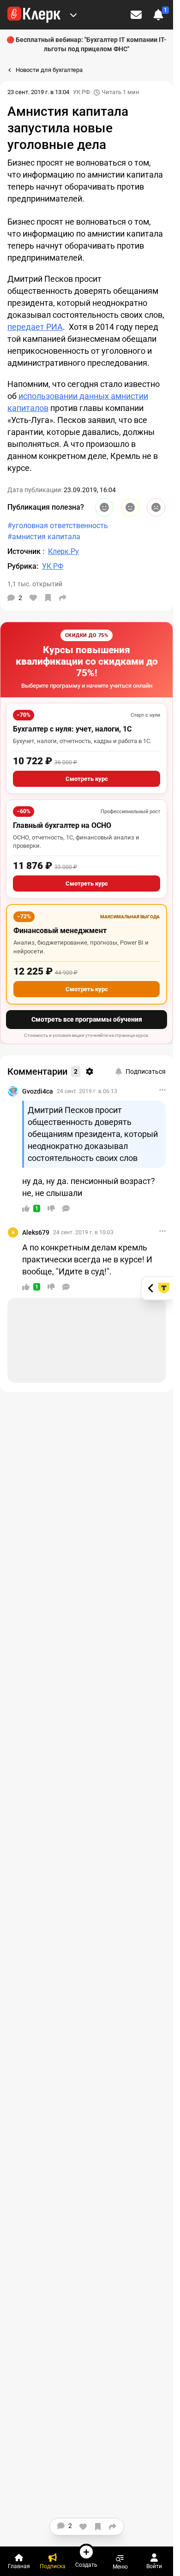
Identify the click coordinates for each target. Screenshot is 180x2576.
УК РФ (81, 92)
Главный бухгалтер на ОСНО (62, 825)
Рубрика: (23, 566)
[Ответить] (66, 1208)
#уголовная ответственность (58, 526)
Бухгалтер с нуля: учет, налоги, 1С (72, 729)
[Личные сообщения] (136, 15)
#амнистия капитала (44, 537)
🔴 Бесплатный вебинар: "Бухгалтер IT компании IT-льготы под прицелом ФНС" (87, 44)
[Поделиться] (63, 598)
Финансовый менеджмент (60, 931)
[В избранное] (48, 598)
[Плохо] (156, 507)
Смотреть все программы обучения (87, 1019)
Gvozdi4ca (38, 1091)
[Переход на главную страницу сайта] (34, 15)
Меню (120, 2567)
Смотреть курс (87, 779)
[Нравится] (33, 598)
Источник (25, 551)
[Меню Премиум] (73, 15)
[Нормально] (130, 507)
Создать (86, 2565)
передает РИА (35, 327)
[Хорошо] (104, 507)
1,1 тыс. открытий (35, 584)
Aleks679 (36, 1232)
